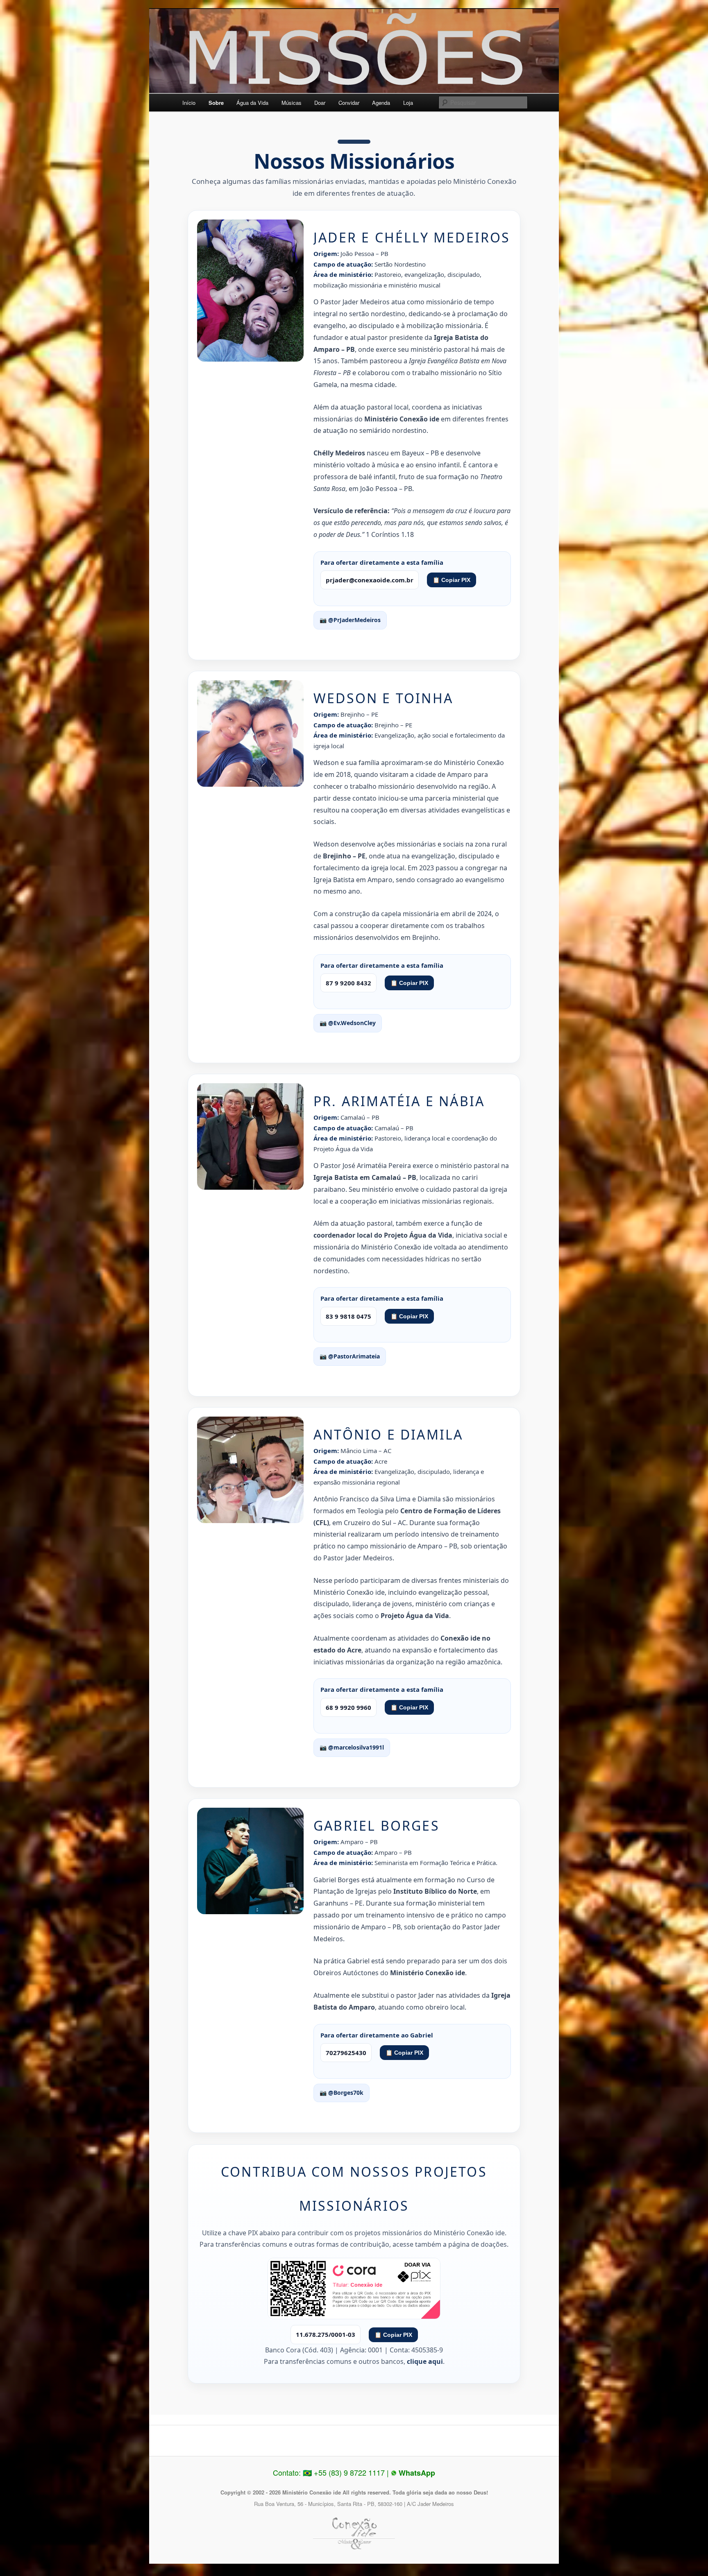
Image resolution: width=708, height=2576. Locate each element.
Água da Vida (252, 103)
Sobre (216, 103)
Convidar (349, 103)
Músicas (292, 103)
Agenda (381, 103)
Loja (408, 103)
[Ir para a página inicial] (354, 55)
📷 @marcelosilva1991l (352, 1747)
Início (189, 103)
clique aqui (425, 2361)
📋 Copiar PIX (452, 580)
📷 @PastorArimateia (350, 1356)
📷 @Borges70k (342, 2093)
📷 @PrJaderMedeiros (350, 620)
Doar (320, 103)
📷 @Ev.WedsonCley (348, 1023)
